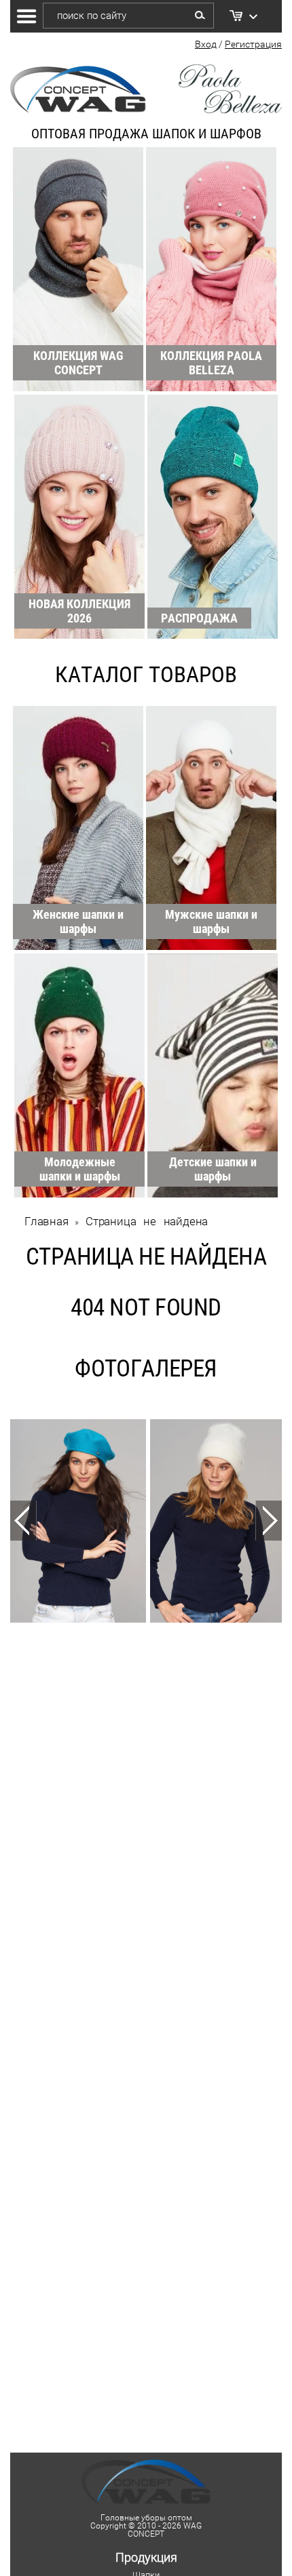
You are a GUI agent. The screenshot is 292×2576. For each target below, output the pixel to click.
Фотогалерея (146, 1369)
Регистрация (253, 44)
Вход (206, 44)
